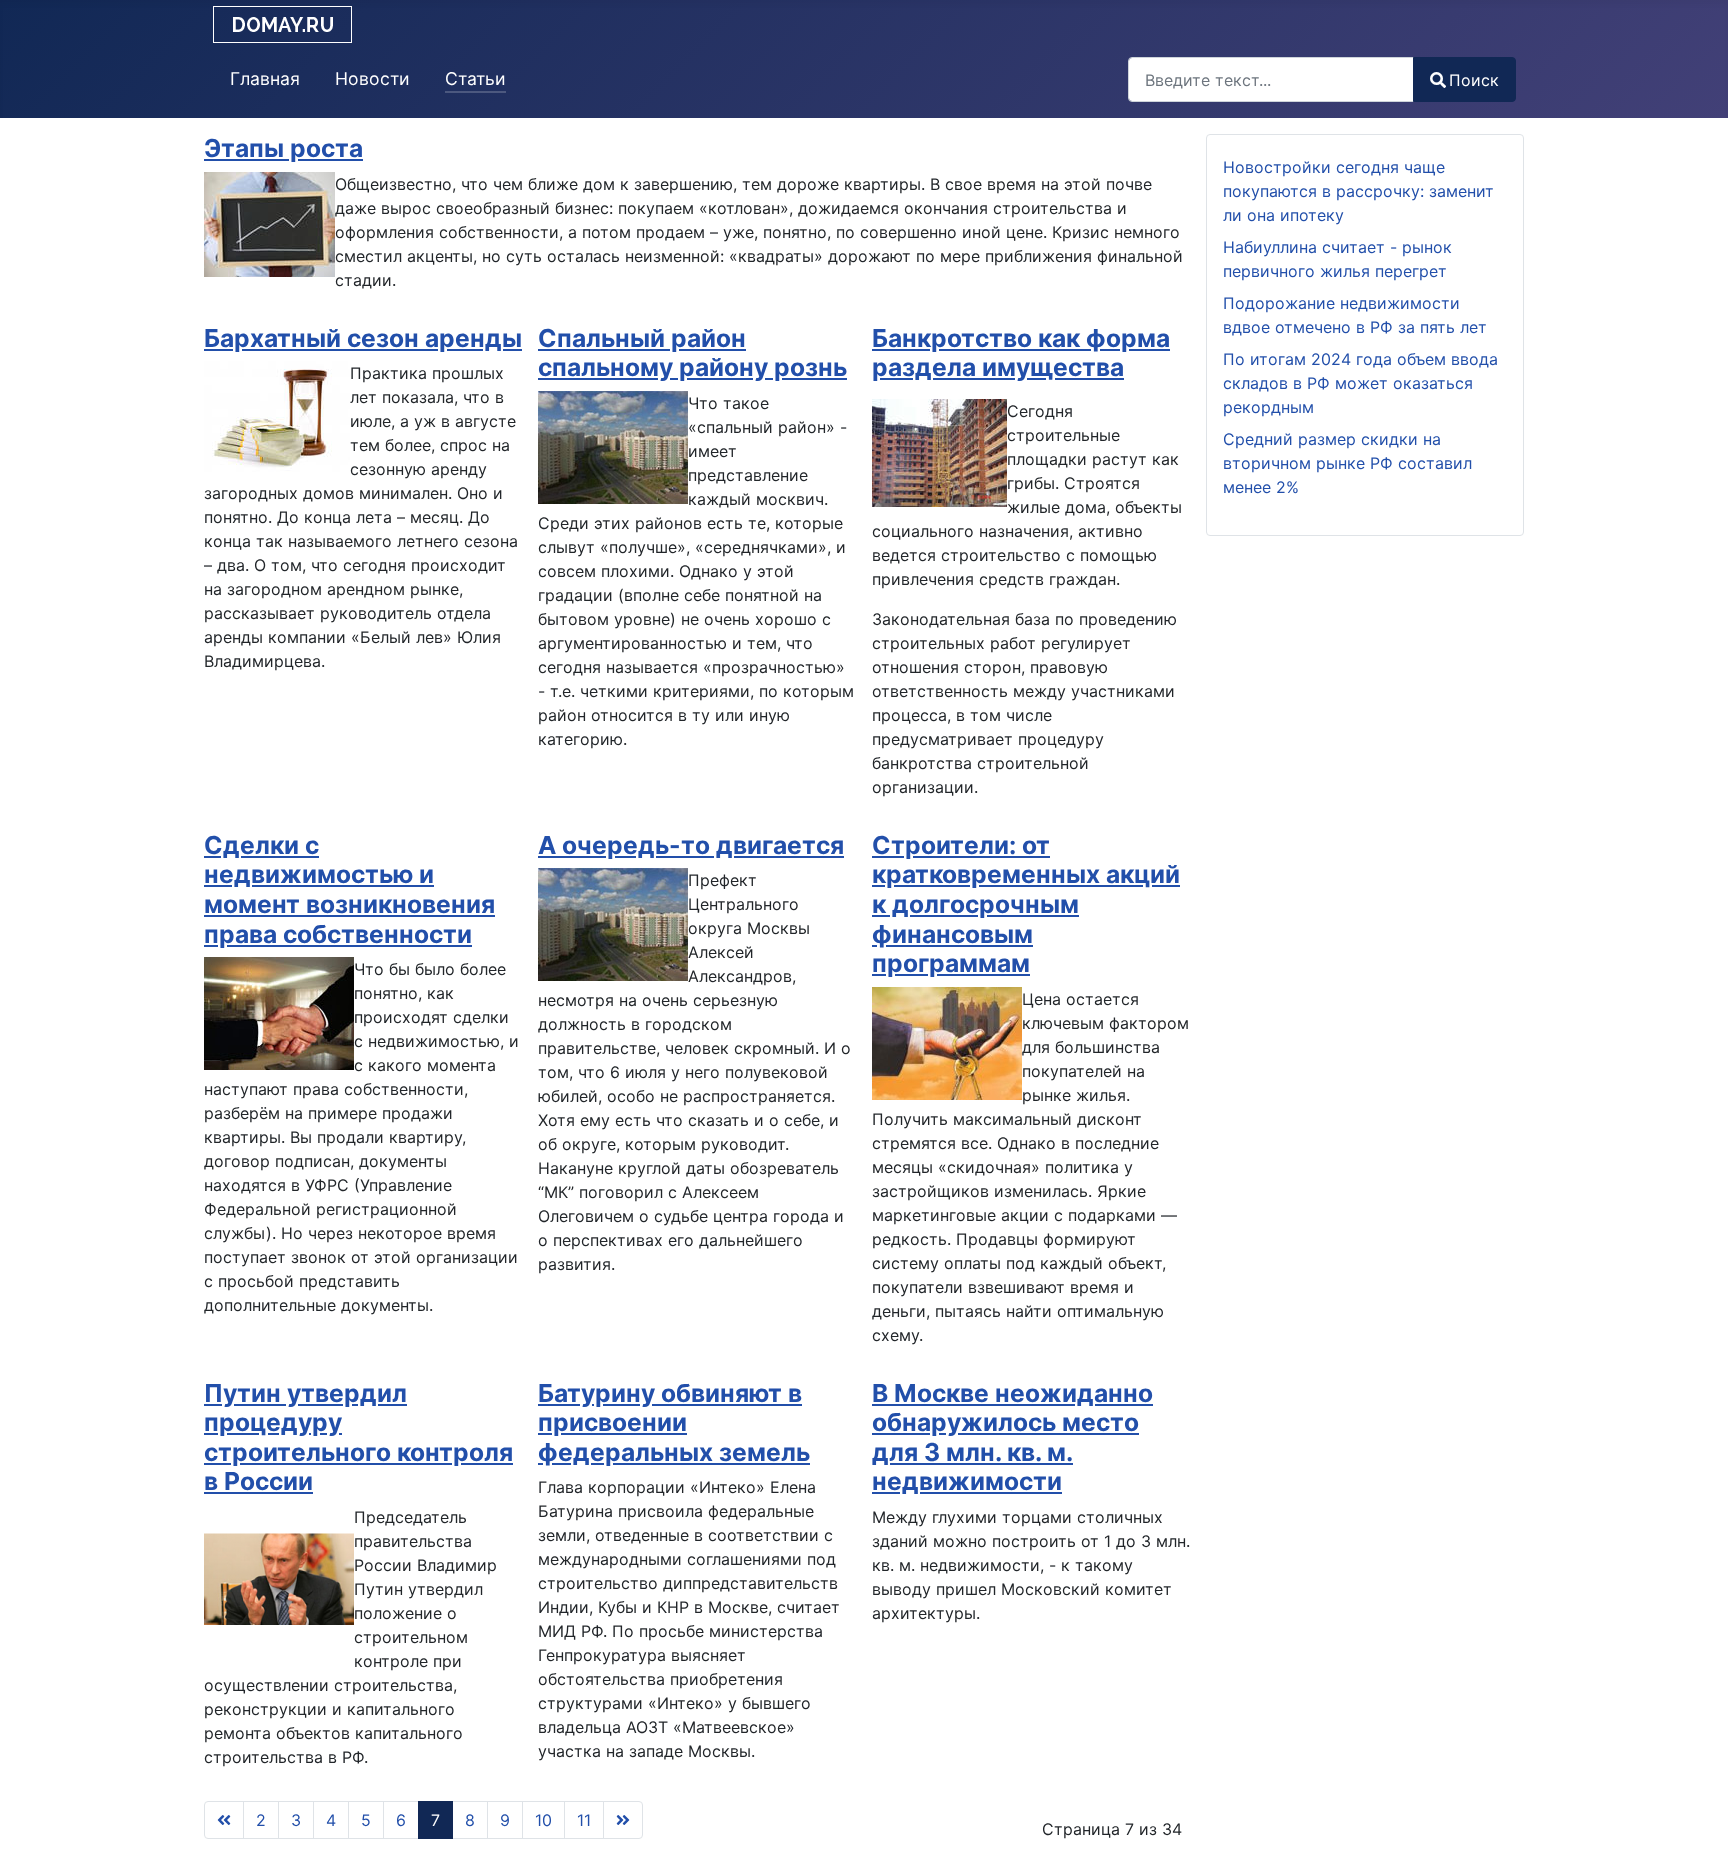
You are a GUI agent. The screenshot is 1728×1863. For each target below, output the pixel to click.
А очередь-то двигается (691, 845)
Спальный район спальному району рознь (692, 353)
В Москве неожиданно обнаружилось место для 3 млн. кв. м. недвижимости (1012, 1437)
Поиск (1474, 80)
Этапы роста (283, 148)
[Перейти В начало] (224, 1820)
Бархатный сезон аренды (363, 338)
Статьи (475, 78)
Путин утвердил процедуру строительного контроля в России (358, 1437)
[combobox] (1271, 79)
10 (543, 1820)
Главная (265, 78)
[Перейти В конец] (623, 1820)
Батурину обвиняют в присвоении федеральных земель (674, 1422)
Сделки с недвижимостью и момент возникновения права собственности (349, 889)
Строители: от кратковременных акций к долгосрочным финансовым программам (1026, 904)
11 (584, 1820)
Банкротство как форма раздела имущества (1021, 353)
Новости (372, 78)
